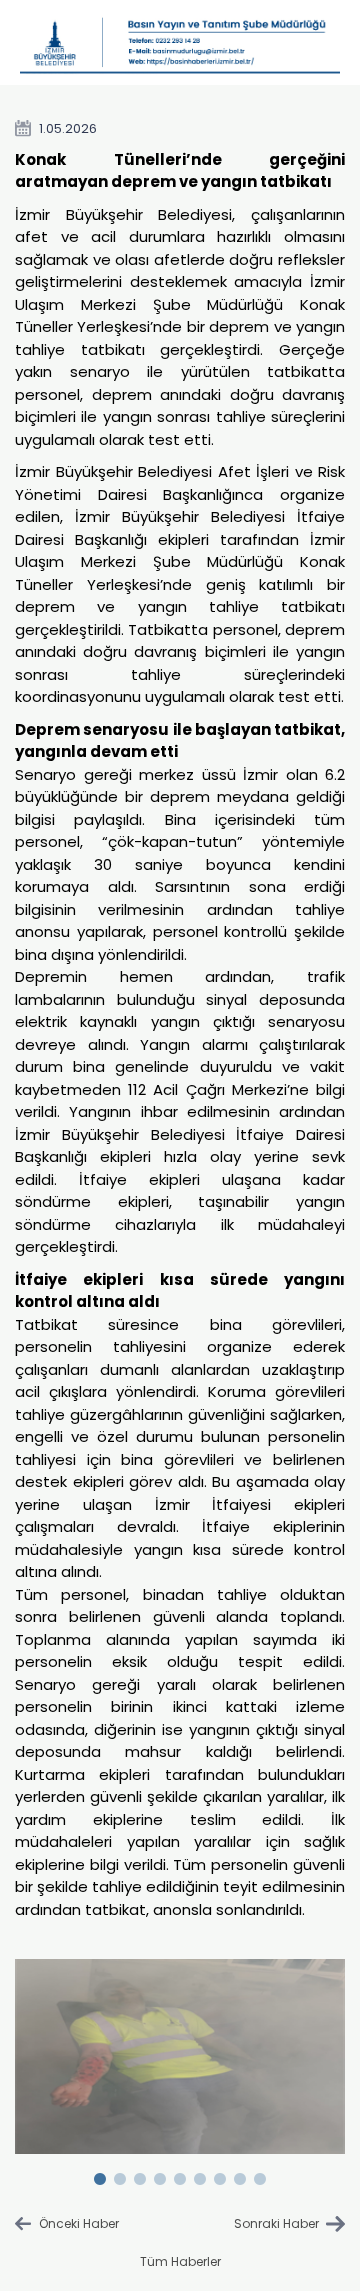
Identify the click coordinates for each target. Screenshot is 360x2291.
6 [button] (200, 2175)
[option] (180, 2056)
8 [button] (240, 2175)
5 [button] (180, 2175)
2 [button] (120, 2175)
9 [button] (260, 2175)
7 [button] (220, 2175)
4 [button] (160, 2175)
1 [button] (100, 2175)
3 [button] (140, 2175)
